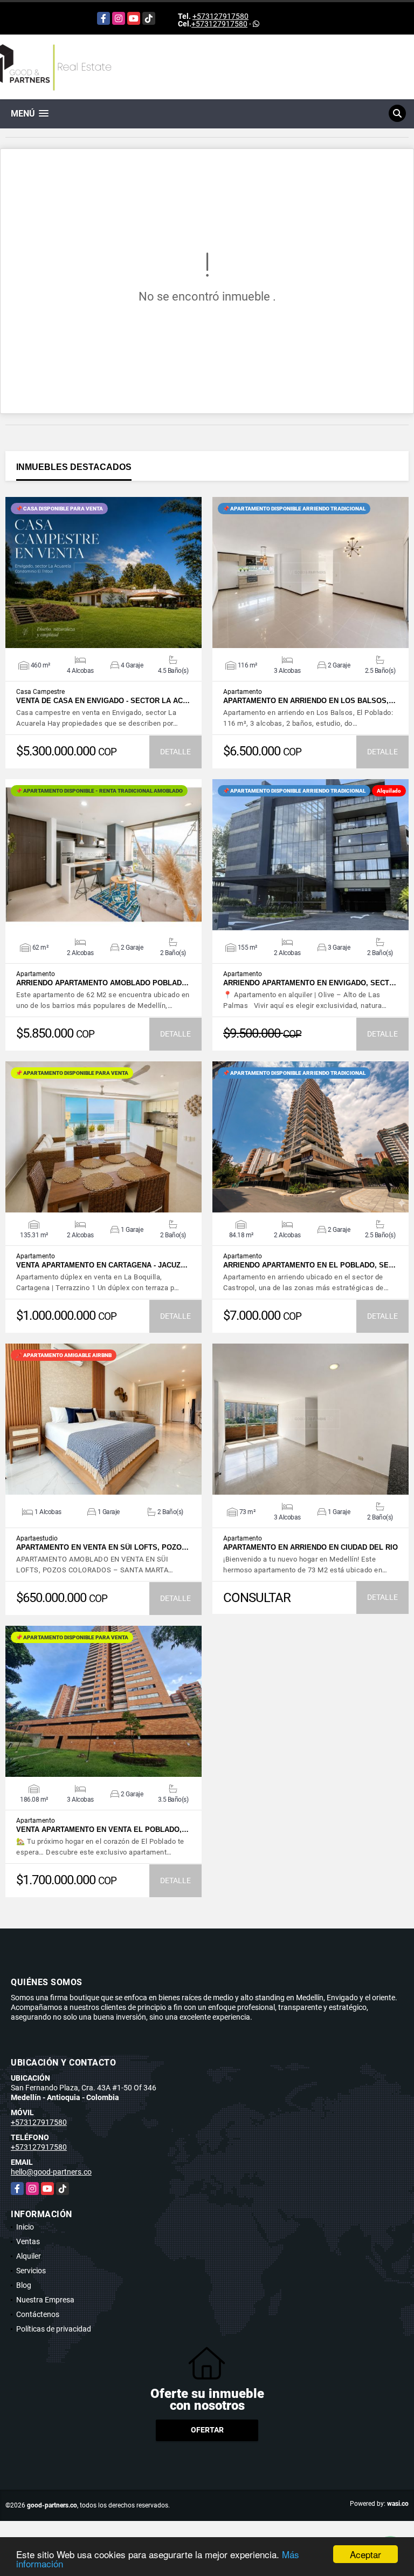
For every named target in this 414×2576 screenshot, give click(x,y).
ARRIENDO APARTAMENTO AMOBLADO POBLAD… (102, 983)
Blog (24, 2285)
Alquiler (29, 2256)
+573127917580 (220, 16)
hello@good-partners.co (51, 2172)
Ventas (28, 2241)
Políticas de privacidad (54, 2329)
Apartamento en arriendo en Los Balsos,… (309, 701)
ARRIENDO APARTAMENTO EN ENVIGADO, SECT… (310, 983)
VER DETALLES (104, 573)
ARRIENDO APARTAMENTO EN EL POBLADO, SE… (309, 1265)
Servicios (31, 2271)
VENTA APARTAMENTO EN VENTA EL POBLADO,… (102, 1829)
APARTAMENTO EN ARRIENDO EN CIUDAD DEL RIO (310, 1547)
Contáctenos (38, 2314)
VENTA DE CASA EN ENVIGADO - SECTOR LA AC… (103, 701)
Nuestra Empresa (45, 2300)
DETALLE (175, 752)
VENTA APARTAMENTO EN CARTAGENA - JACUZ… (102, 1265)
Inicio (25, 2227)
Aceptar (365, 2554)
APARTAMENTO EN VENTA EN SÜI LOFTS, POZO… (102, 1547)
